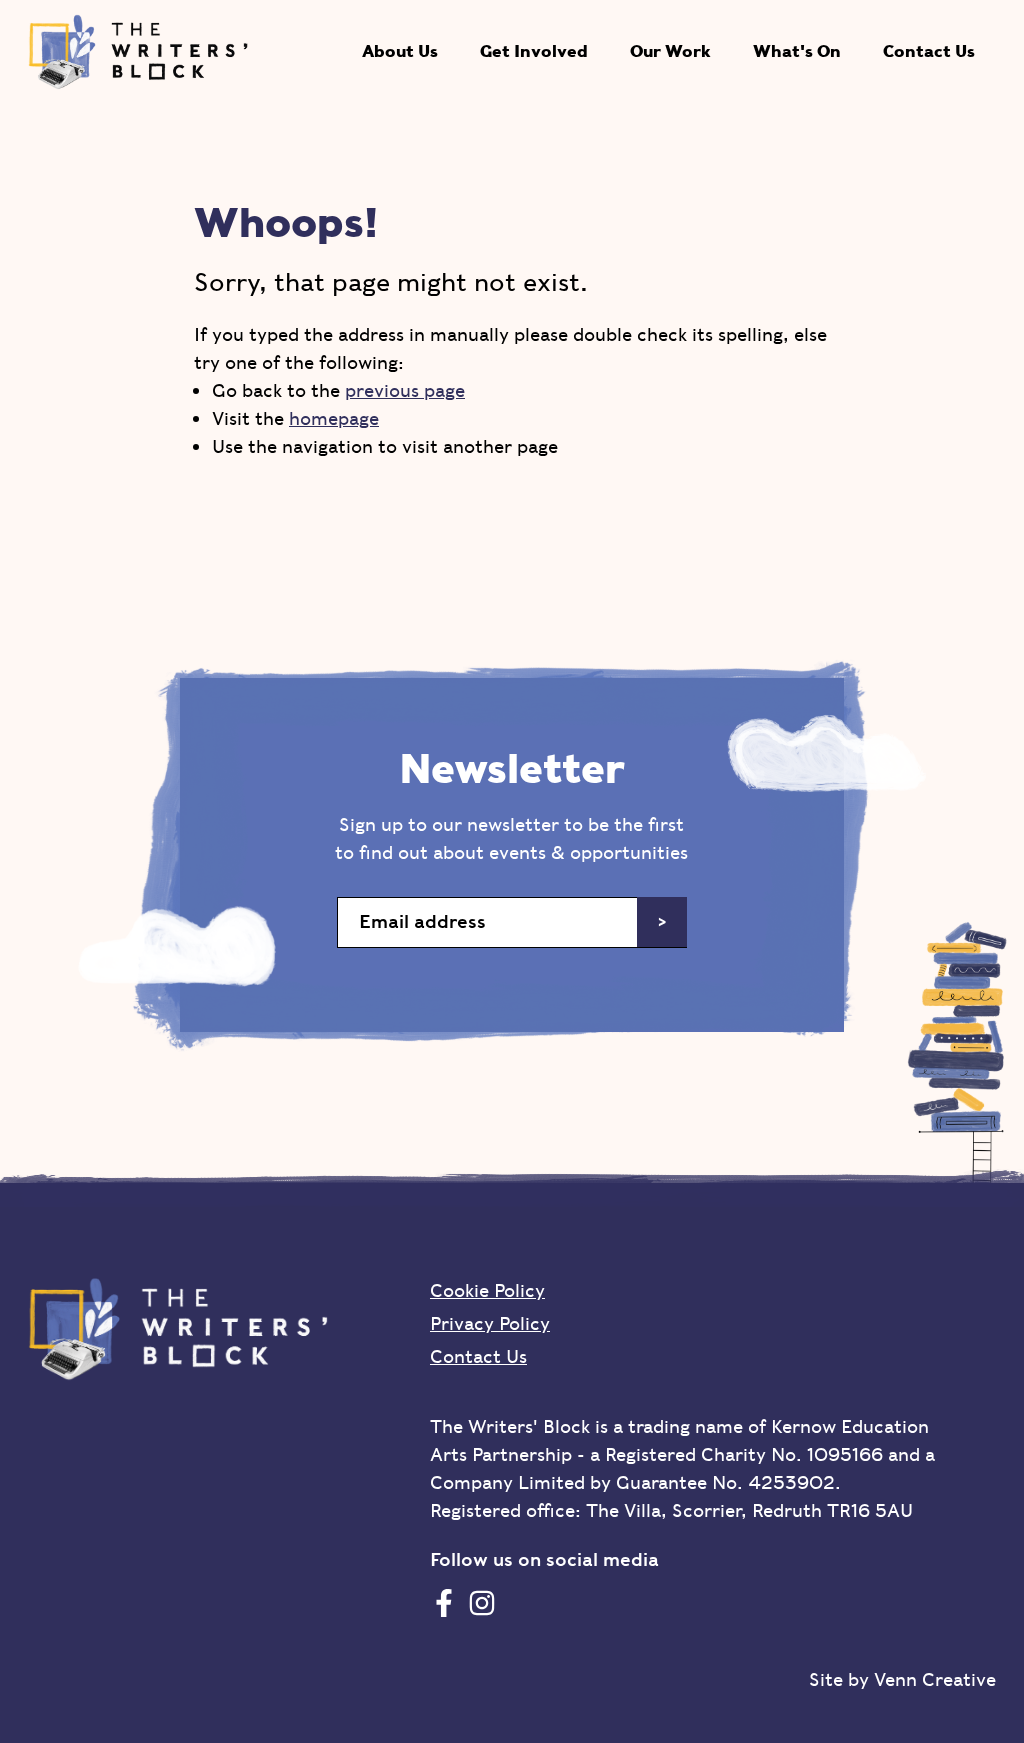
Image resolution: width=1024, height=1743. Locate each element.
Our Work (670, 51)
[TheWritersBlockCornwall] (444, 1602)
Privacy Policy (490, 1323)
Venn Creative (935, 1679)
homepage (334, 418)
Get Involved (534, 51)
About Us (400, 51)
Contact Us (929, 51)
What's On (797, 51)
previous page (405, 390)
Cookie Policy (487, 1290)
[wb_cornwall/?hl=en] (482, 1602)
